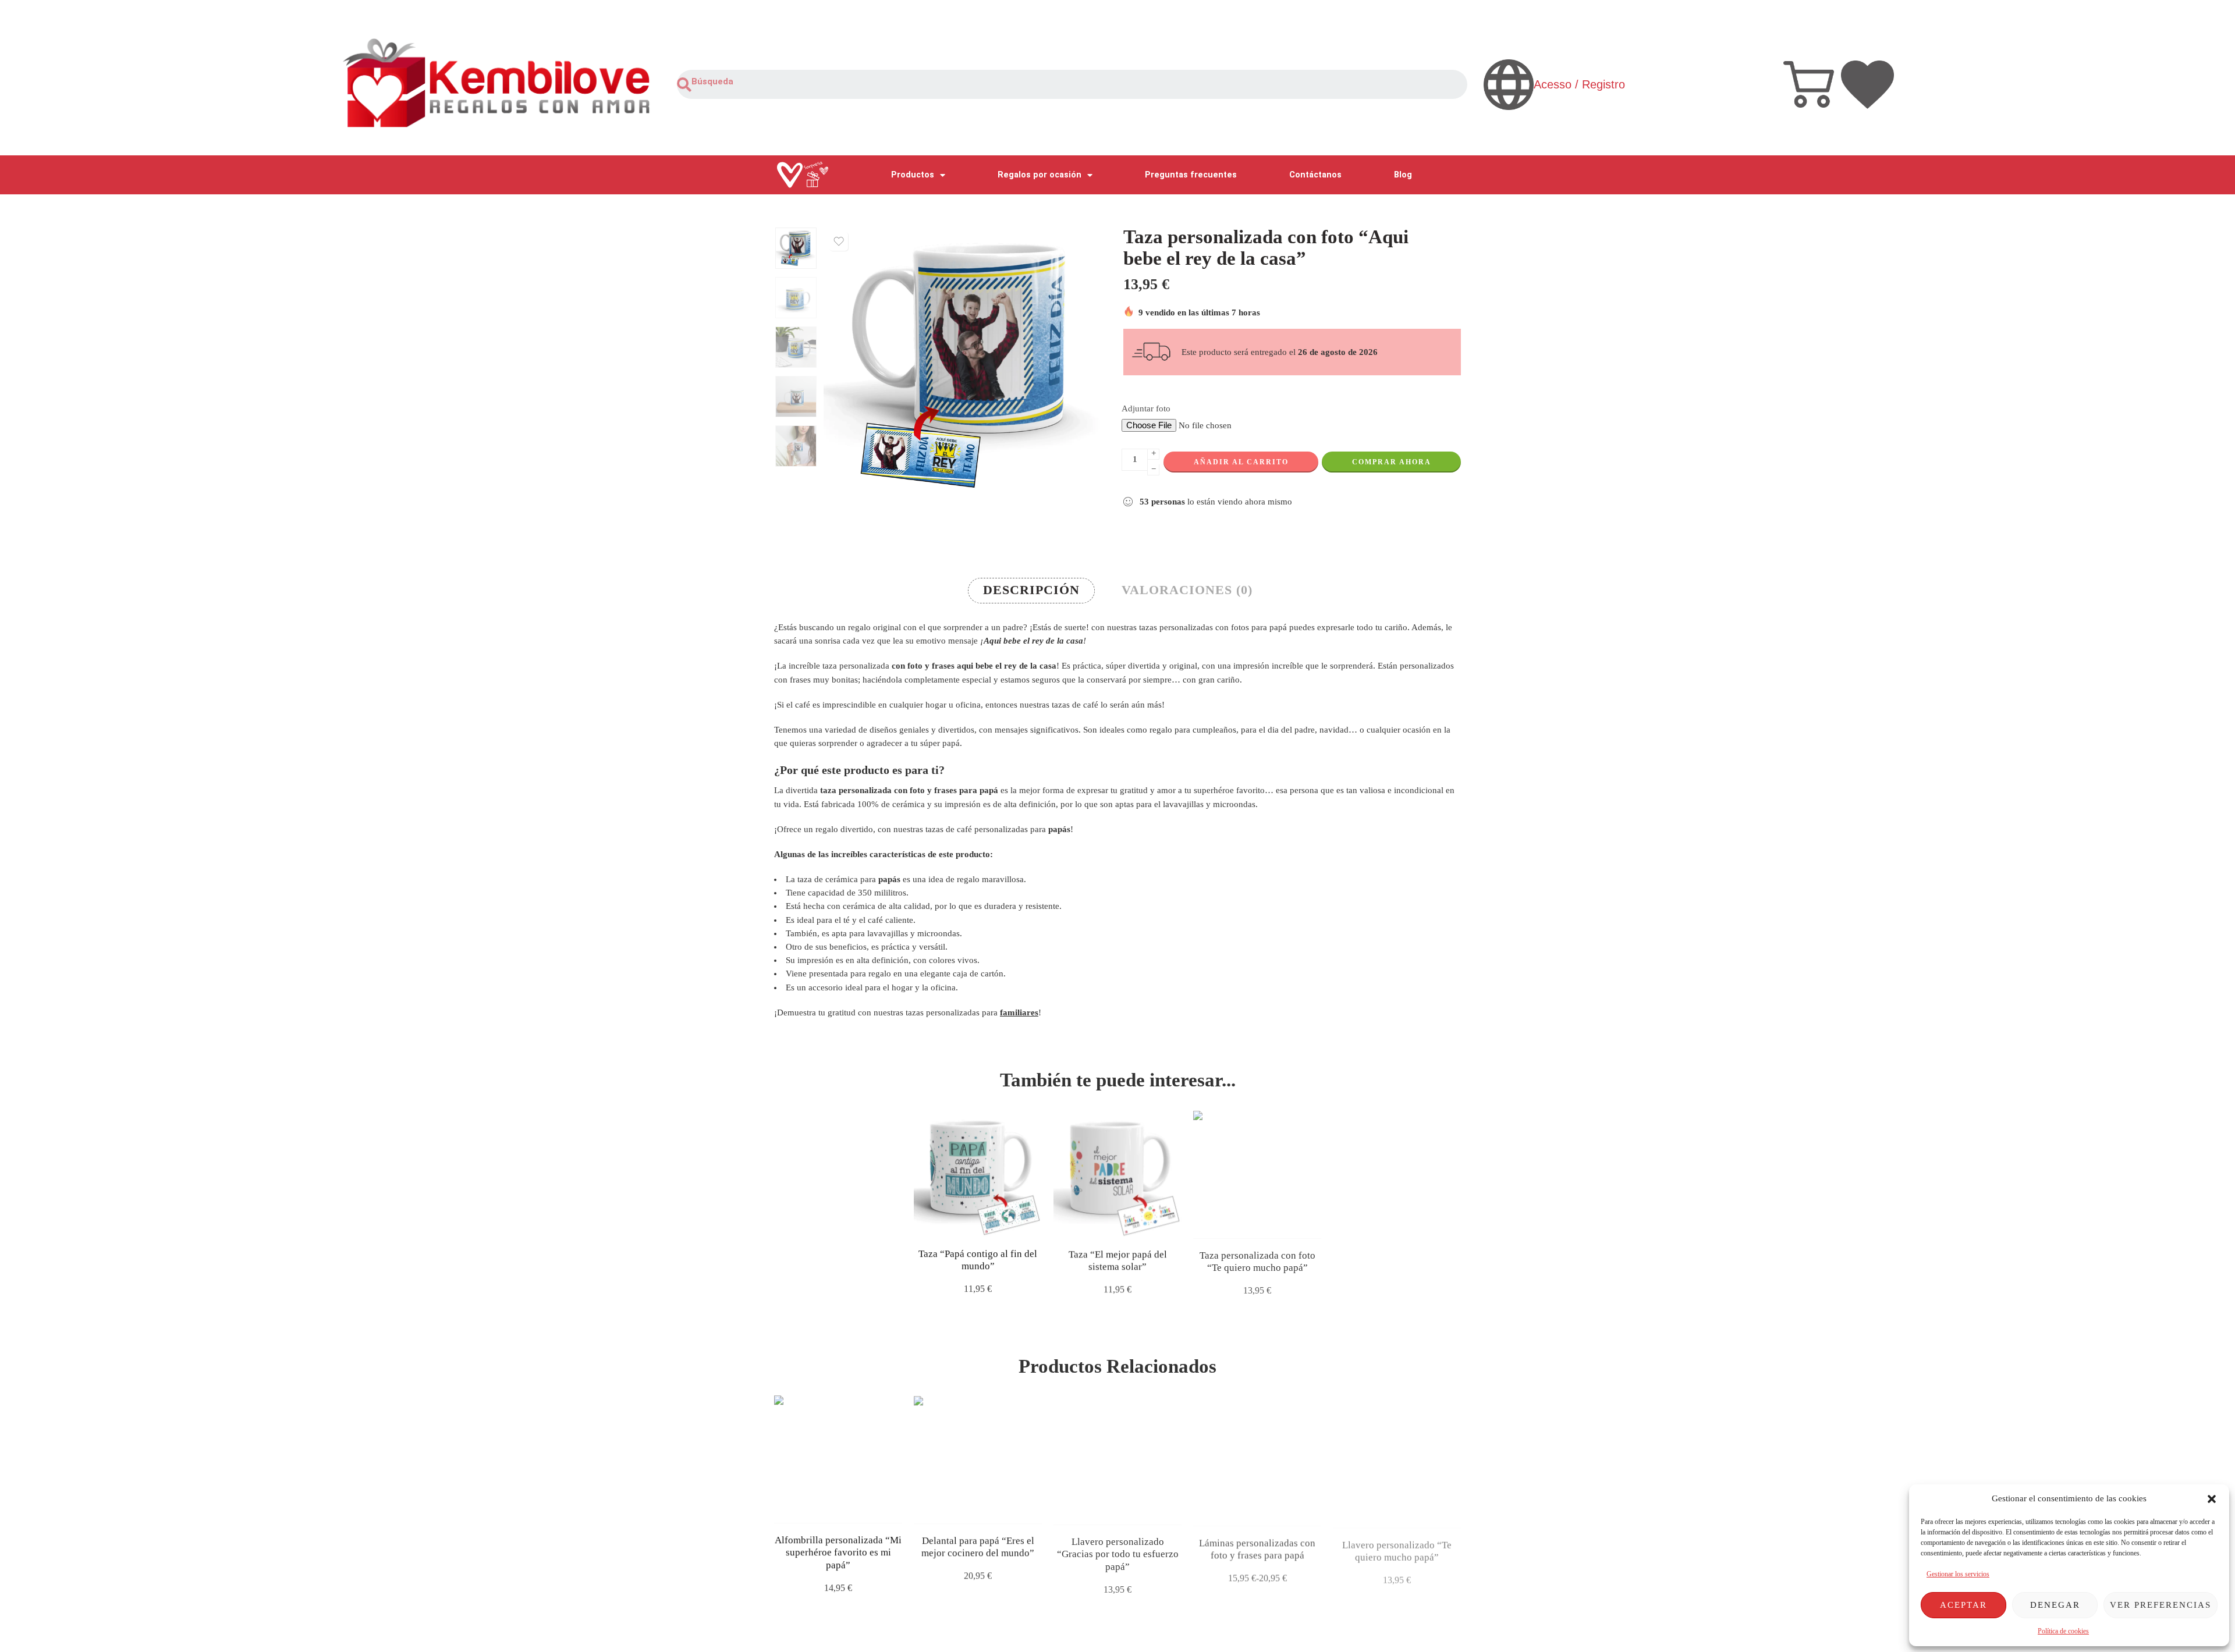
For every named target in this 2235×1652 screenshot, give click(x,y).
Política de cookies (2063, 1631)
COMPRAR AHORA (1392, 462)
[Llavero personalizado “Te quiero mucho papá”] (1397, 1459)
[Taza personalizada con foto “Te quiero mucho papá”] (1257, 1173)
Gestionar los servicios (1958, 1574)
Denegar (2055, 1605)
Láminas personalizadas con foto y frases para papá (1257, 1546)
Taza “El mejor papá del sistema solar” (1118, 1260)
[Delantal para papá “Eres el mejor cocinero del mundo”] (978, 1459)
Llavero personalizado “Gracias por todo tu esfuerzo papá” (1118, 1552)
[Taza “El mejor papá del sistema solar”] (1117, 1173)
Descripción (1031, 590)
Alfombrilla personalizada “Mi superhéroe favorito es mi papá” (838, 1552)
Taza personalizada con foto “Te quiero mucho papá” (1257, 1260)
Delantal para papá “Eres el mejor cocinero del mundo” (978, 1546)
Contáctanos (1315, 175)
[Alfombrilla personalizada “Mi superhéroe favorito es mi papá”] (838, 1459)
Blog (1403, 175)
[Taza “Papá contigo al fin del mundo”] (978, 1173)
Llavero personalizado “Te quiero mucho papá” (1397, 1546)
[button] (2212, 1499)
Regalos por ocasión (1040, 175)
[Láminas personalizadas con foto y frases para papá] (1257, 1459)
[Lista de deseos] (839, 241)
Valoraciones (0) (1187, 590)
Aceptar (1963, 1605)
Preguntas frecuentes (1191, 175)
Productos (913, 175)
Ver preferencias (2160, 1605)
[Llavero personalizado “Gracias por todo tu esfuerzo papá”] (1117, 1459)
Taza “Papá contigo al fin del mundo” (978, 1260)
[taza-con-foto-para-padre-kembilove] (796, 248)
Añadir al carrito (1241, 462)
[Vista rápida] (988, 1225)
